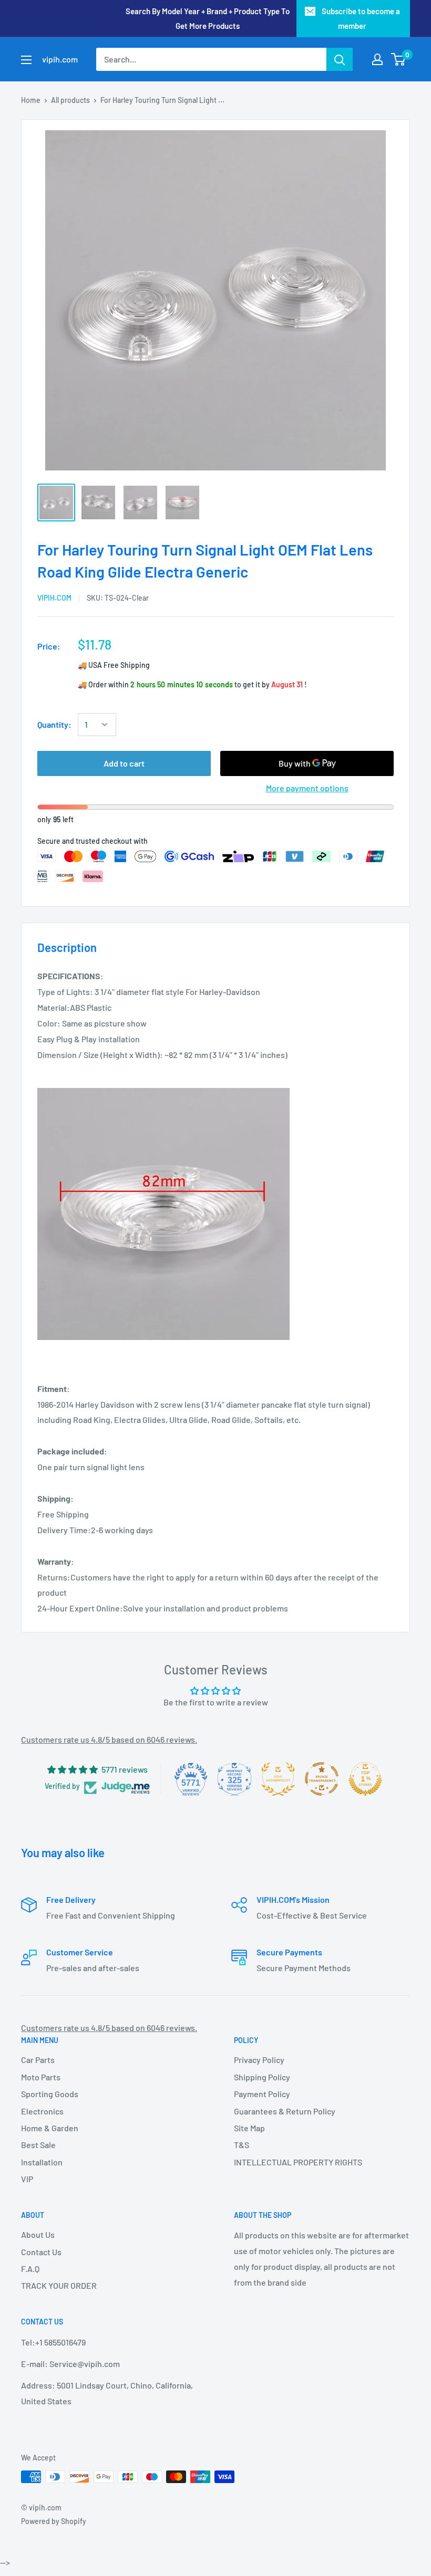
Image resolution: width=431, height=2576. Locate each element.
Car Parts (38, 2060)
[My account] (377, 59)
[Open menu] (26, 60)
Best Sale (38, 2145)
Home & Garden (50, 2128)
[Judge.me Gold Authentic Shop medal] (278, 1779)
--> (231, 173)
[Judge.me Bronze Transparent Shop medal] (322, 1779)
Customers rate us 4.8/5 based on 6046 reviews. (109, 1739)
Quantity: (54, 724)
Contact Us (41, 2252)
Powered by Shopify (54, 2521)
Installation (42, 2162)
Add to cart (124, 763)
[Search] (340, 59)
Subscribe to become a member (361, 18)
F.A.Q (30, 2269)
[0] (399, 59)
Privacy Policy (259, 2060)
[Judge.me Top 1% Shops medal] (365, 1779)
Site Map (249, 2128)
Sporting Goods (50, 2094)
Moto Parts (41, 2077)
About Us (38, 2234)
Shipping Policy (262, 2077)
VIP (27, 2179)
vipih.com (54, 598)
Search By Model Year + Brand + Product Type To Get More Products (208, 18)
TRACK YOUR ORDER (59, 2285)
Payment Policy (262, 2094)
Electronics (42, 2111)
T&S (242, 2145)
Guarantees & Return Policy (285, 2111)
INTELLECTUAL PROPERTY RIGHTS (298, 2162)
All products (70, 100)
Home (31, 100)
